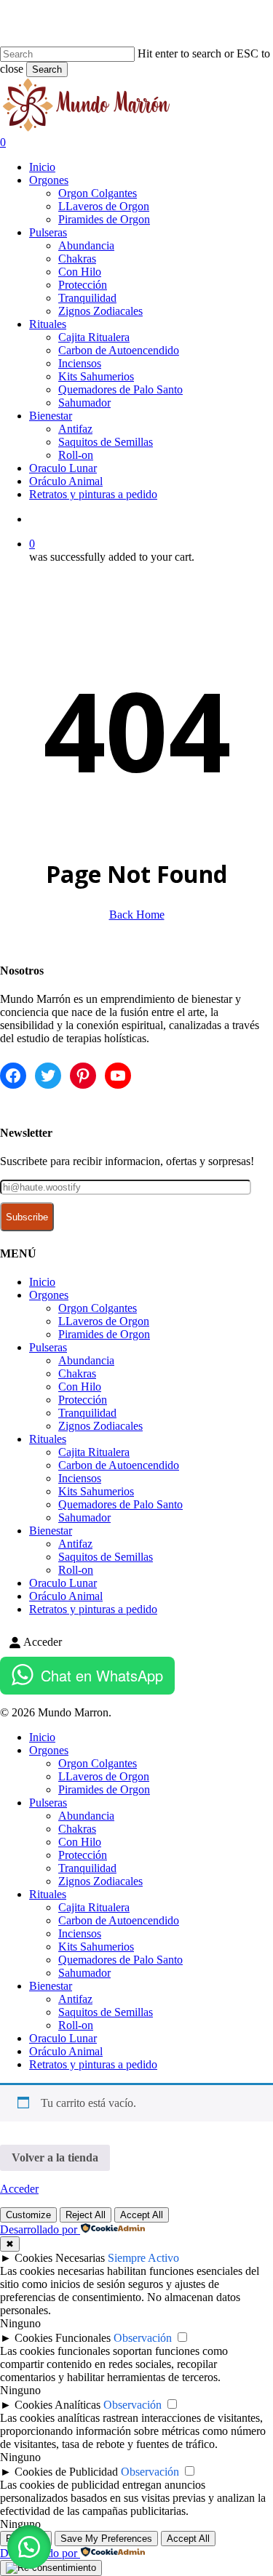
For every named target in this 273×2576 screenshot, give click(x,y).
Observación (143, 2338)
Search (47, 69)
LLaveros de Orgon (104, 1321)
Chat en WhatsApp (102, 1675)
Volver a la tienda (55, 2157)
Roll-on (76, 1570)
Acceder (19, 2189)
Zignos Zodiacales (100, 1426)
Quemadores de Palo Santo (120, 1504)
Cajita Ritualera (94, 1452)
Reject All (86, 2215)
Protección (83, 1400)
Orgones (49, 1295)
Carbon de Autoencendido (119, 1465)
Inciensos (80, 1478)
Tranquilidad (87, 1413)
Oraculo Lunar (63, 1583)
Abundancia (86, 1360)
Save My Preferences (106, 2539)
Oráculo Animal (66, 1596)
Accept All (142, 2215)
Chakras (77, 1373)
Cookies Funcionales (63, 2338)
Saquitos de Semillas (106, 1557)
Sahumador (84, 1517)
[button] (29, 2547)
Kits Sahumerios (96, 1491)
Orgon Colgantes (98, 1308)
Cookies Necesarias (60, 2258)
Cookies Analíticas (58, 2405)
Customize (28, 2215)
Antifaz (75, 1544)
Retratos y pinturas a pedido (93, 1609)
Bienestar (51, 1531)
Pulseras (48, 1347)
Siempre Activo (143, 2258)
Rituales (48, 1439)
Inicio (42, 1282)
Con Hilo (80, 1387)
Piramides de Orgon (104, 1334)
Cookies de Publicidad (66, 2472)
